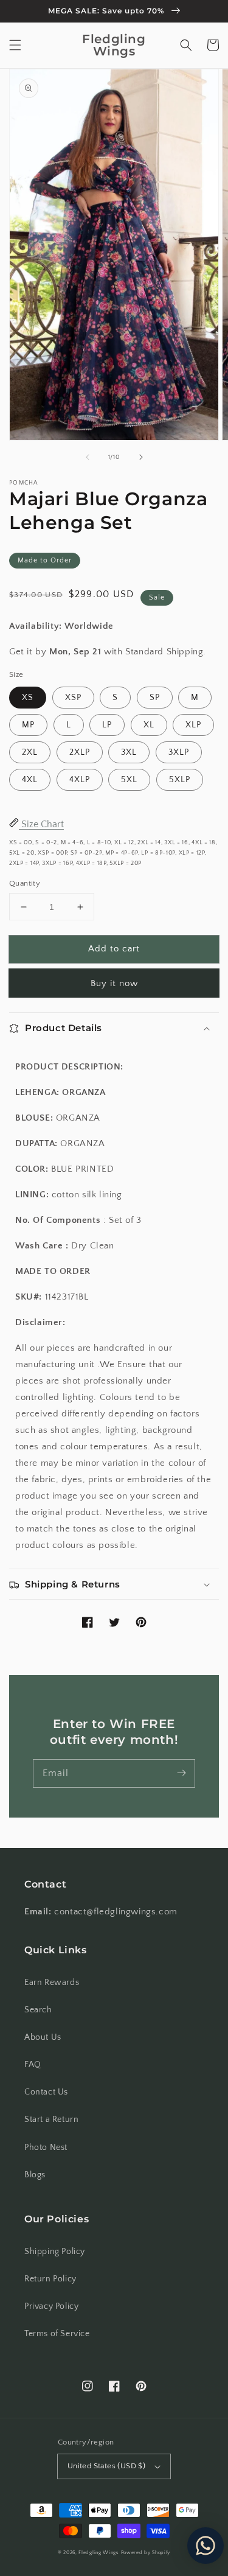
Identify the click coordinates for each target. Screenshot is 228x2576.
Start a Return (51, 2119)
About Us (43, 2037)
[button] (15, 45)
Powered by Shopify (146, 2553)
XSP (73, 698)
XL (149, 725)
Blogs (35, 2175)
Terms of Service (57, 2334)
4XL (30, 780)
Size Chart (41, 824)
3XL (129, 752)
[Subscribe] (181, 1773)
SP (155, 698)
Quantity (25, 883)
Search (38, 2010)
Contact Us (46, 2092)
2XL (30, 752)
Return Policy (50, 2279)
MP (28, 725)
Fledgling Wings (99, 2553)
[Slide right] (141, 457)
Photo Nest (46, 2147)
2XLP (80, 752)
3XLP (179, 752)
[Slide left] (88, 457)
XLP (193, 725)
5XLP (180, 780)
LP (107, 725)
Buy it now (114, 983)
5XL (129, 780)
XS (28, 698)
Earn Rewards (52, 1983)
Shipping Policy (55, 2252)
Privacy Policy (51, 2306)
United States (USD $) (106, 2466)
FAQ (33, 2065)
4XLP (80, 780)
